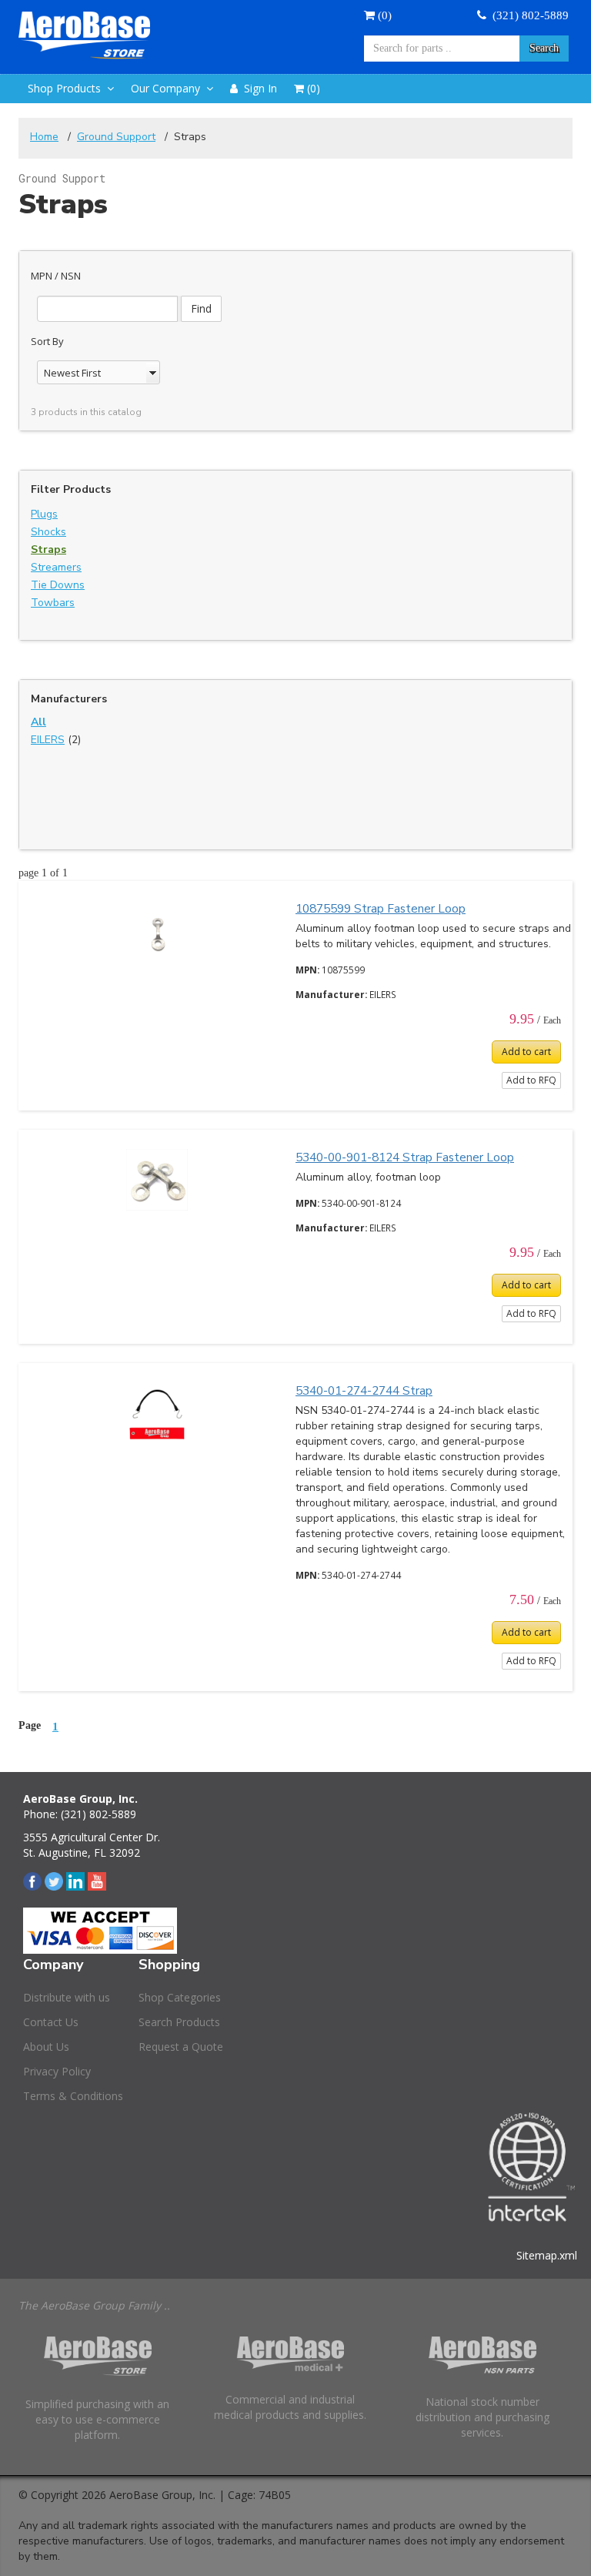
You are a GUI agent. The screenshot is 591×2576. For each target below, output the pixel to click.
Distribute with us (67, 1997)
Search (544, 48)
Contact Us (51, 2022)
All (38, 722)
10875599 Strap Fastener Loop (381, 908)
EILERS (48, 740)
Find (201, 308)
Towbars (53, 603)
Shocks (48, 532)
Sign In (257, 88)
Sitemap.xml (547, 2255)
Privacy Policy (57, 2071)
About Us (46, 2047)
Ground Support (116, 137)
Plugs (44, 514)
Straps (48, 549)
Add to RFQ (531, 1080)
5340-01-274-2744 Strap (364, 1390)
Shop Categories (180, 1997)
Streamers (56, 567)
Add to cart (526, 1052)
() (383, 15)
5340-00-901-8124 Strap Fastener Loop (405, 1157)
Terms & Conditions (73, 2096)
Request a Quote (181, 2047)
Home (44, 137)
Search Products (179, 2022)
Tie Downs (58, 585)
